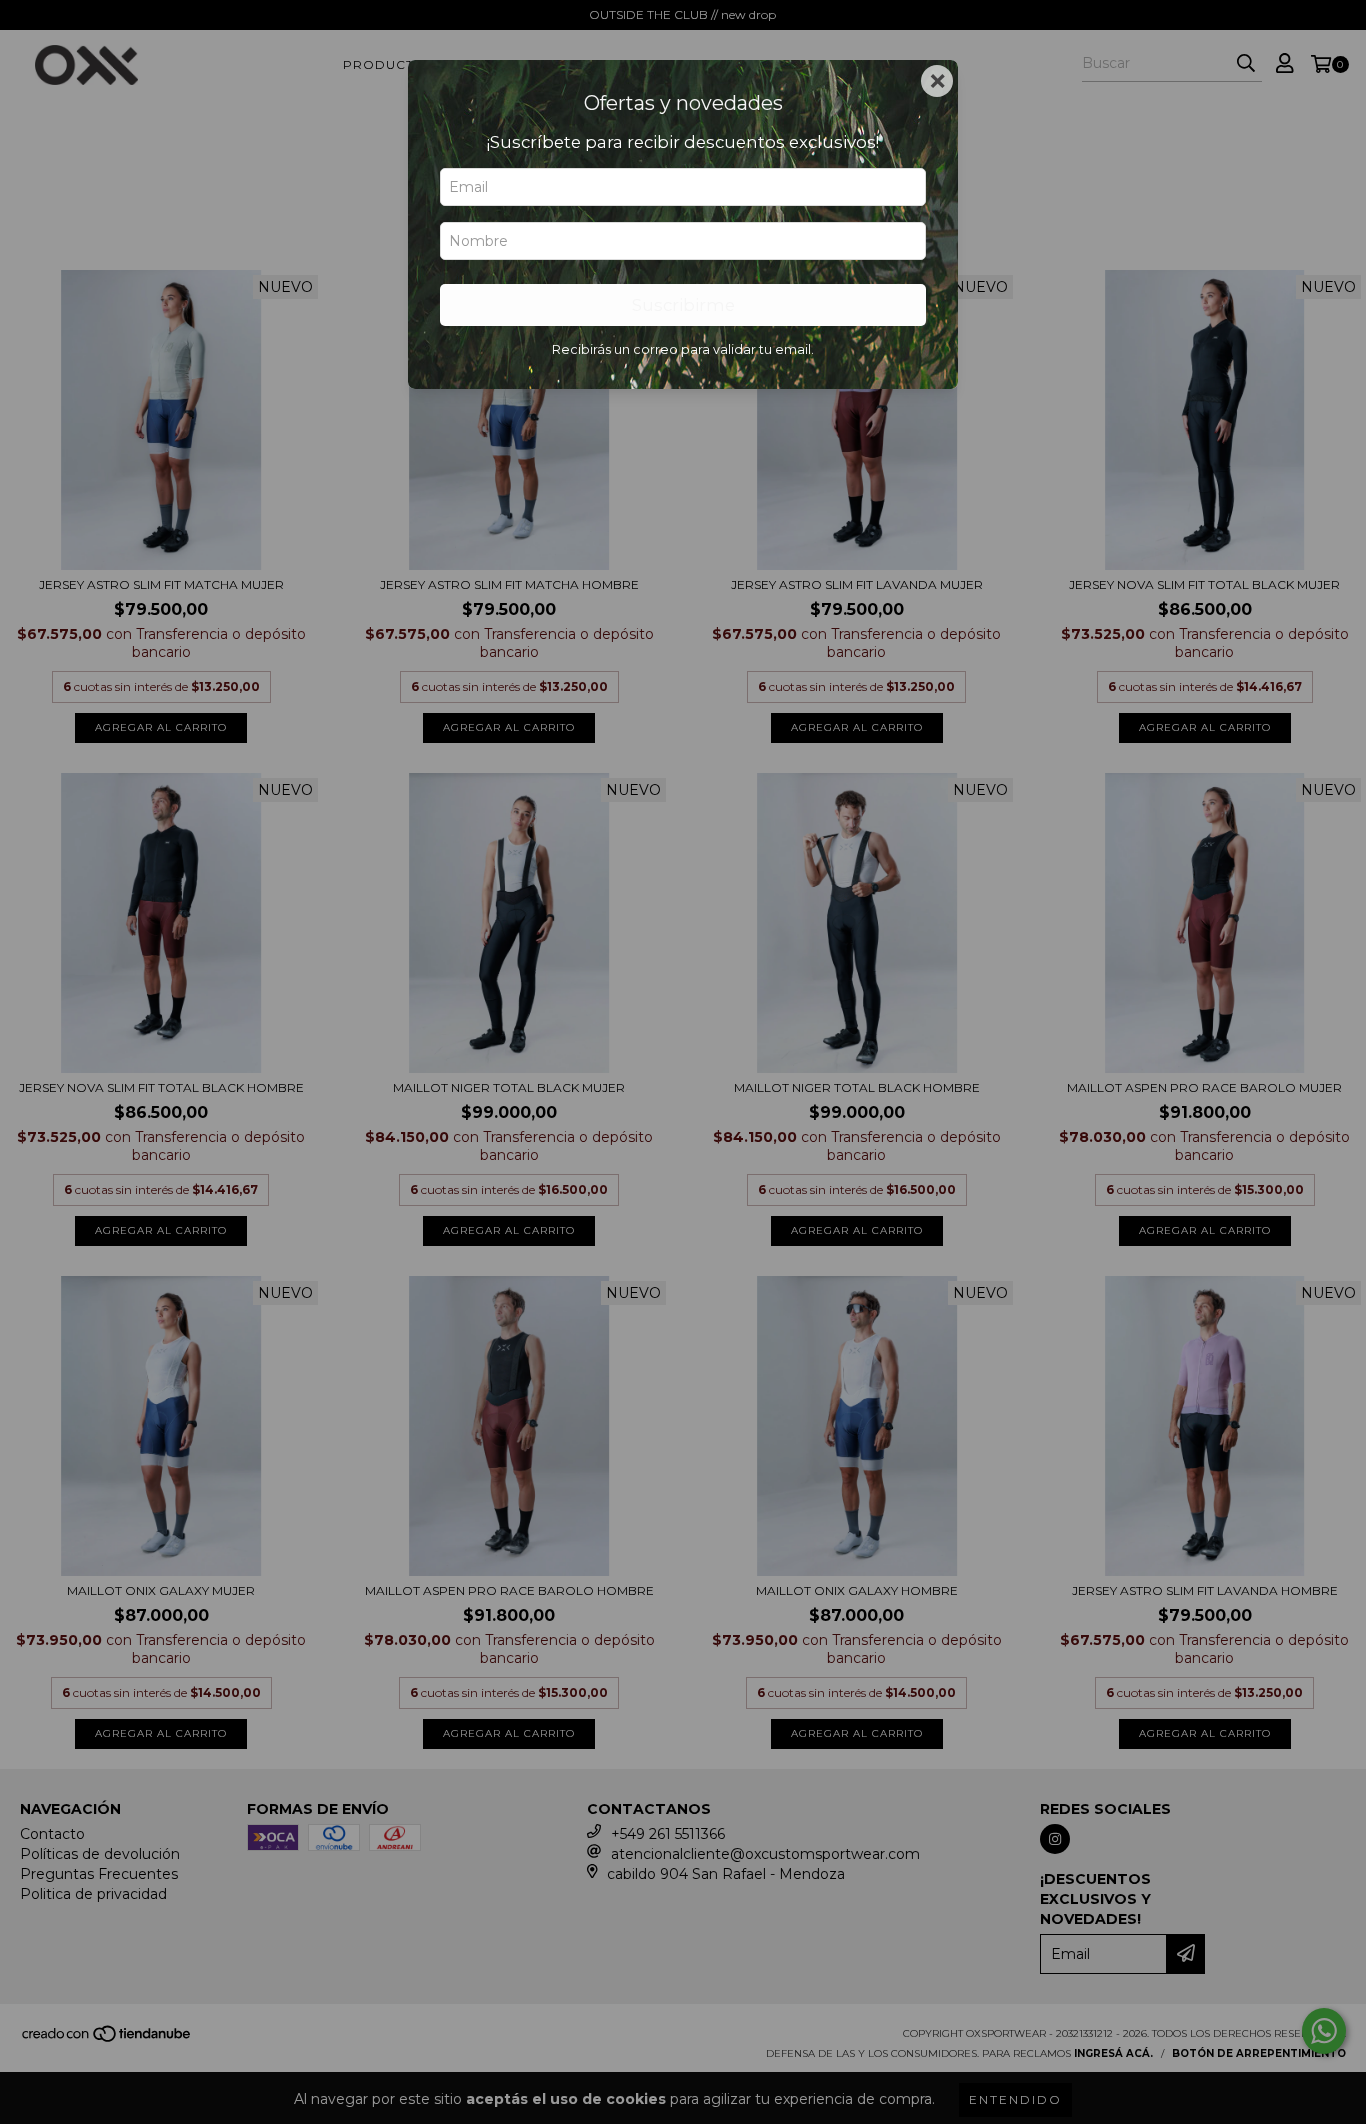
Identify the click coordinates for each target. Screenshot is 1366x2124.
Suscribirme (683, 305)
